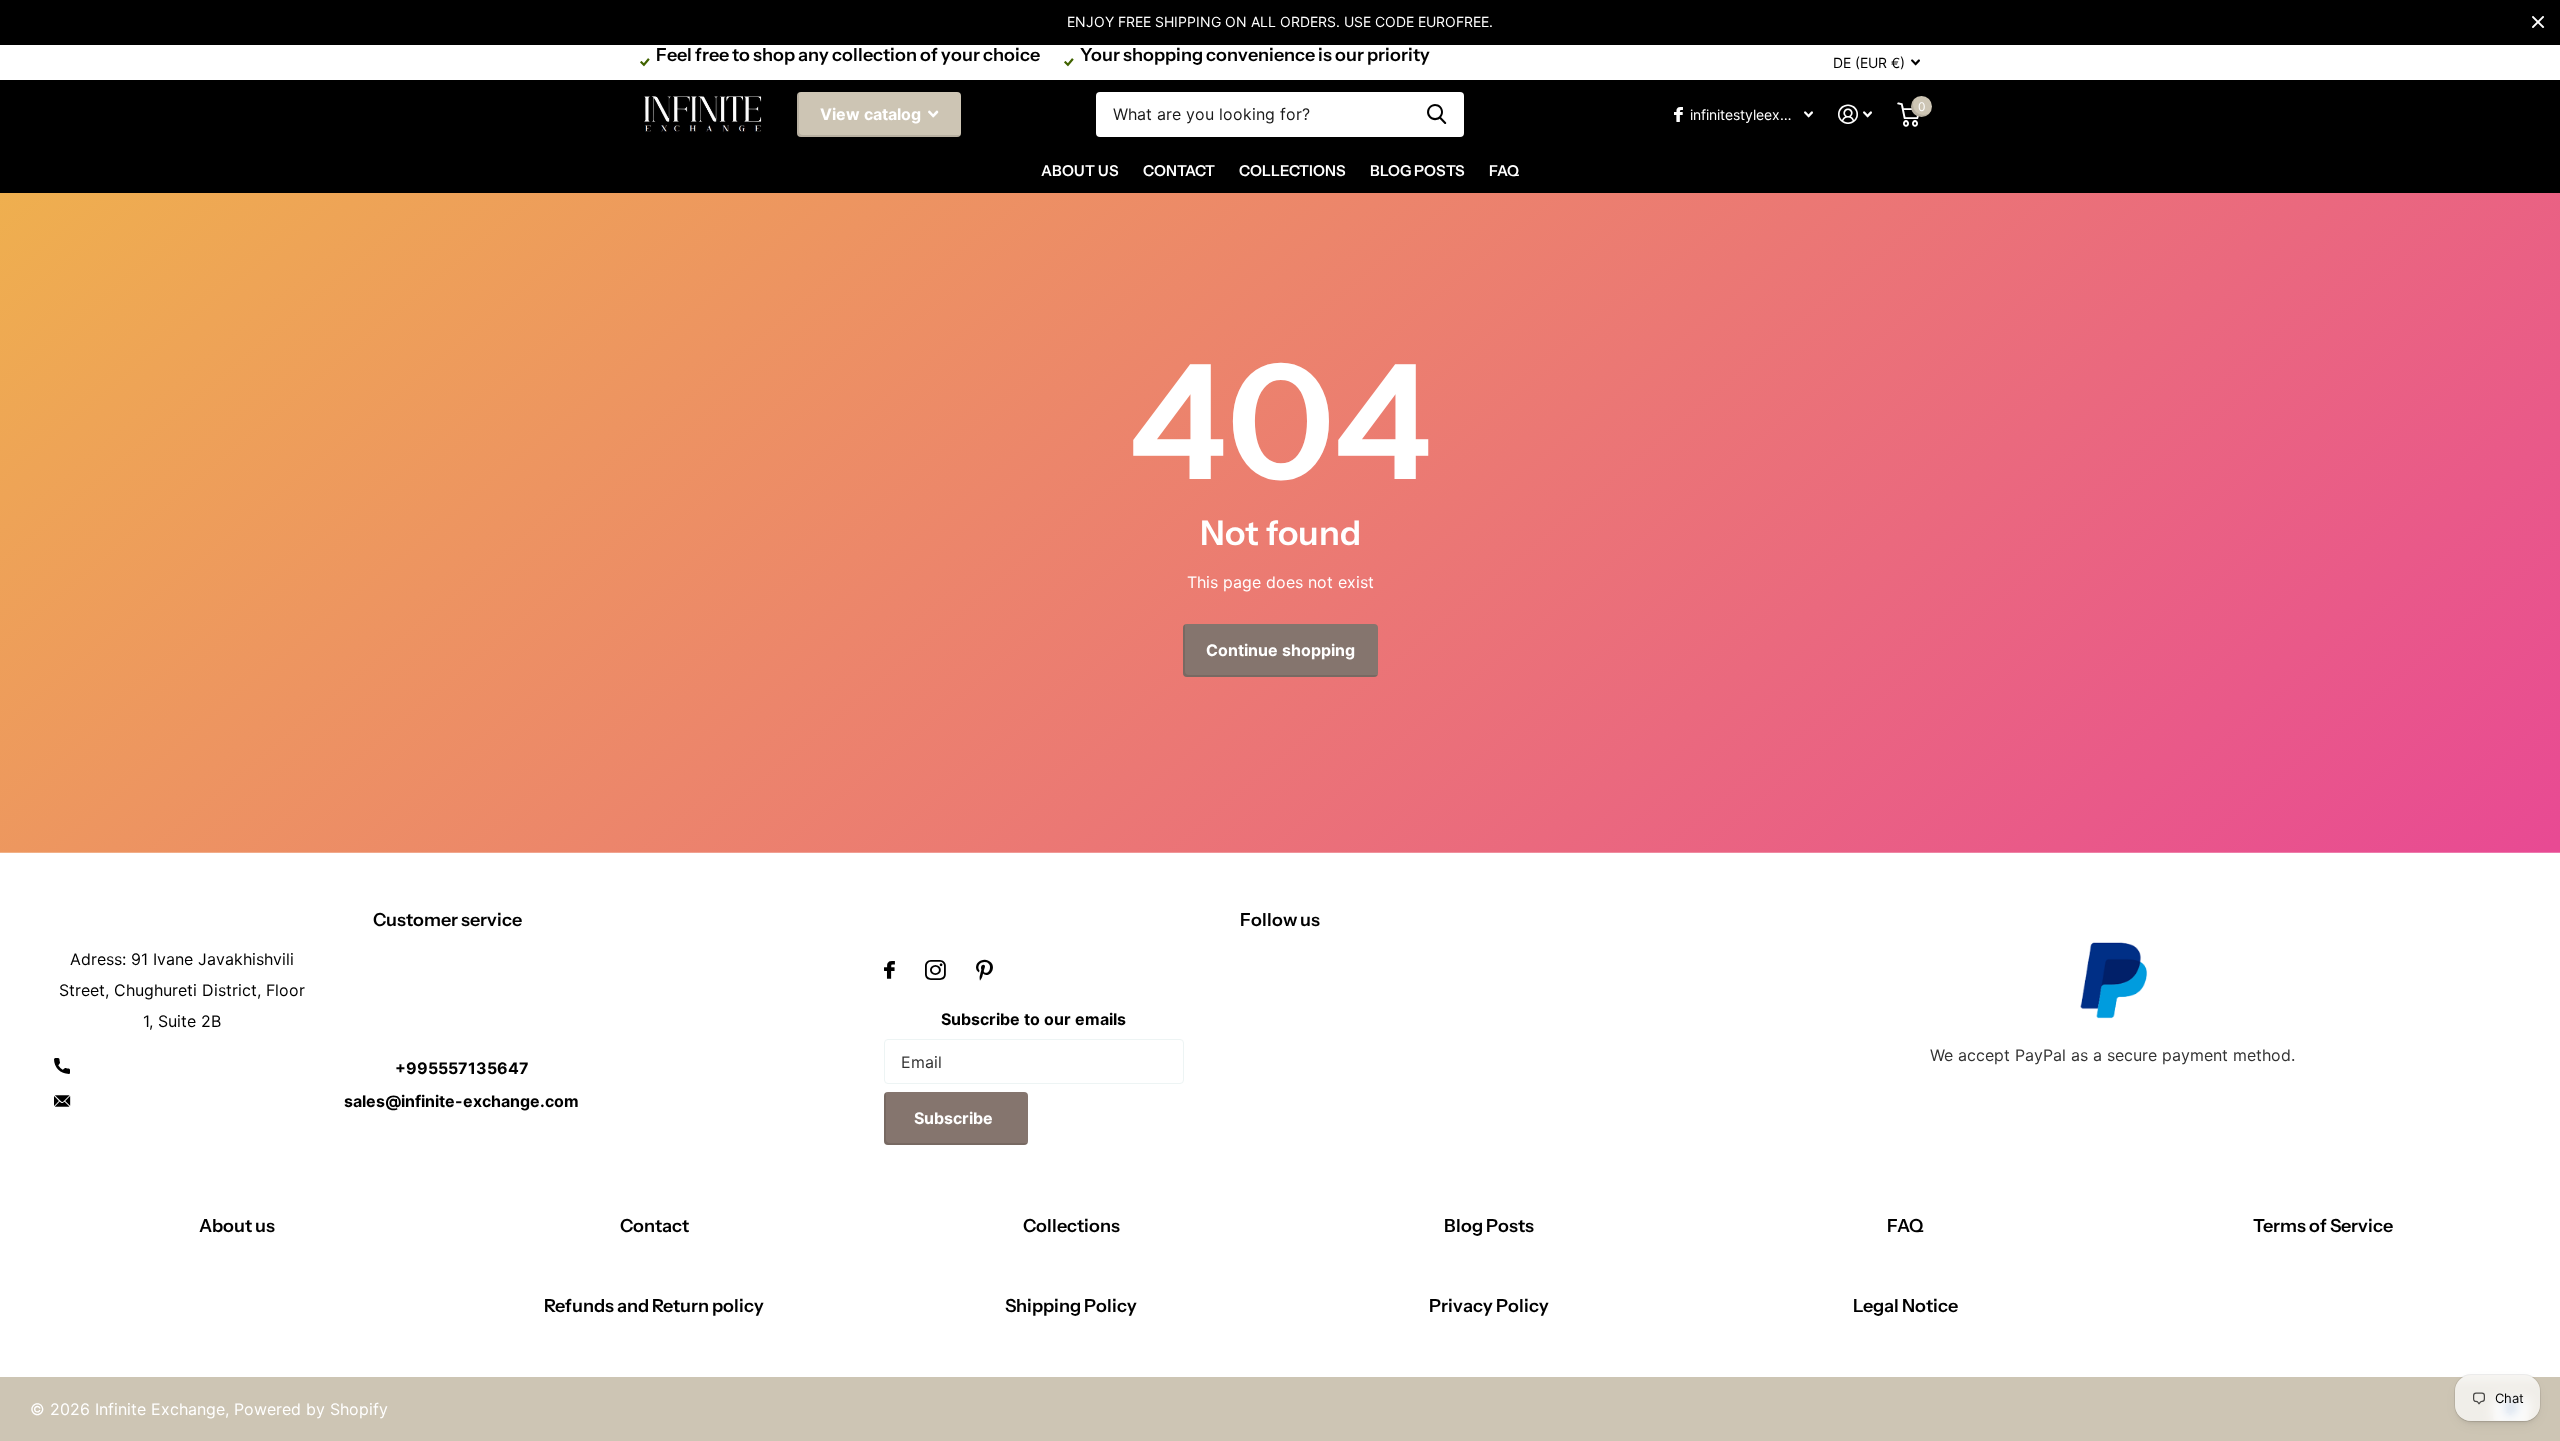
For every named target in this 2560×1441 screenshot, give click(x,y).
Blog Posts (1417, 170)
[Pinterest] (984, 970)
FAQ (1504, 170)
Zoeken (1436, 114)
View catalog (872, 114)
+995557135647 (462, 1068)
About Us (1080, 170)
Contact (1179, 170)
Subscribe (955, 1118)
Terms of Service (2323, 1226)
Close (2538, 22)
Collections (1292, 170)
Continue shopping (1280, 650)
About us (237, 1226)
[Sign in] (1855, 114)
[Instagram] (935, 970)
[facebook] (889, 970)
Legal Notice (1905, 1306)
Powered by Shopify (311, 1409)
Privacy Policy (1489, 1306)
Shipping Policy (1071, 1306)
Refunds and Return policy (654, 1306)
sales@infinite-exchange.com (461, 1101)
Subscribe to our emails (1033, 1019)
